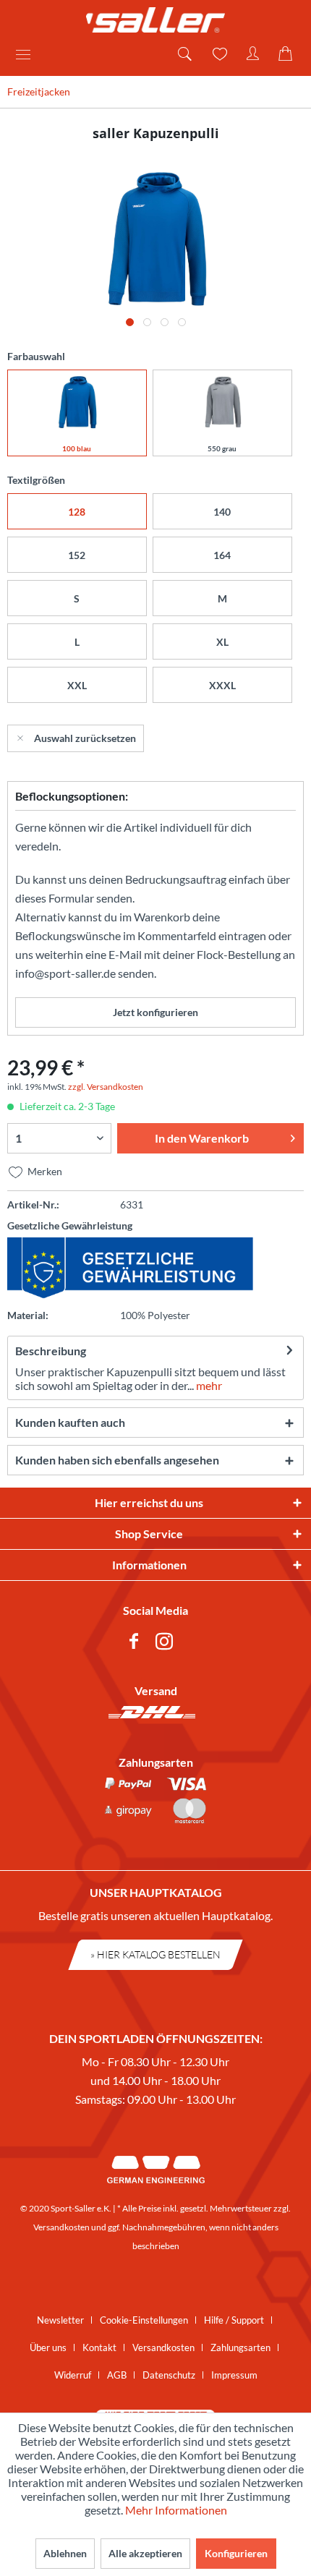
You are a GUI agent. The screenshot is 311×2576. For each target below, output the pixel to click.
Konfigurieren (236, 2553)
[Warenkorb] (288, 54)
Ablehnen (65, 2553)
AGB (117, 2375)
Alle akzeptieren (145, 2553)
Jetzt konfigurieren (155, 1012)
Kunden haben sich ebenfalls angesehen (117, 1460)
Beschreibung (51, 1351)
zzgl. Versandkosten (106, 1087)
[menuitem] (28, 54)
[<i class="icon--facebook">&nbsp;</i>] (137, 1643)
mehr (208, 1385)
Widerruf (73, 2375)
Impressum (234, 2375)
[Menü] (28, 54)
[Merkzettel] (218, 54)
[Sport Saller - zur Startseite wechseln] (155, 20)
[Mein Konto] (253, 54)
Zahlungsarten (240, 2347)
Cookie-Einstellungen (144, 2320)
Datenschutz (169, 2375)
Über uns (48, 2347)
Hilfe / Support (234, 2320)
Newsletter (60, 2320)
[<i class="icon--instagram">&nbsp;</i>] (167, 1643)
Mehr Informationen (176, 2510)
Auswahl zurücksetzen (85, 738)
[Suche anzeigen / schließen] (184, 54)
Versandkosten (61, 2227)
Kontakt (99, 2347)
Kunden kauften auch (70, 1422)
